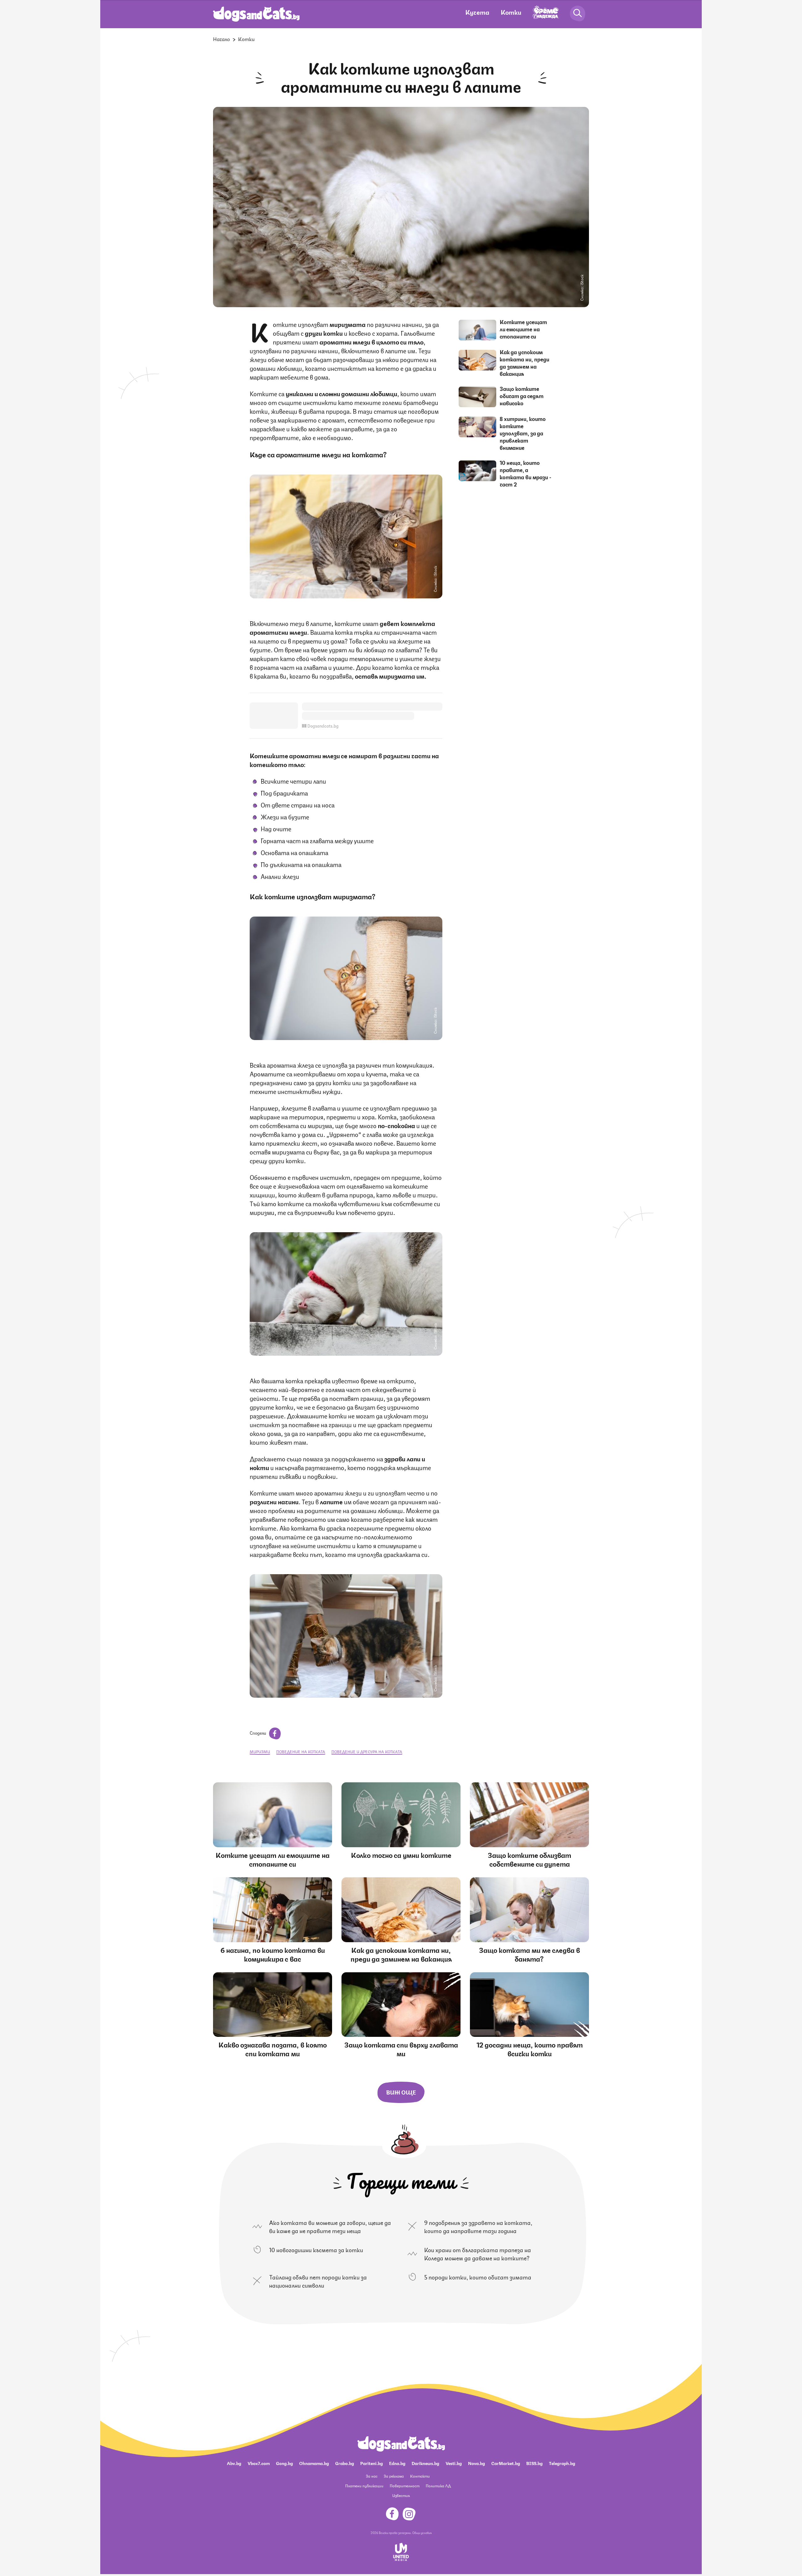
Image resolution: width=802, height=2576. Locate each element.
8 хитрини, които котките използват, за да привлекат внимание (523, 433)
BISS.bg (534, 2463)
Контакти (420, 2476)
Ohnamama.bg (314, 2463)
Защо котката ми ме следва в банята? (529, 1954)
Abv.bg (234, 2463)
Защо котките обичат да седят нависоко (522, 396)
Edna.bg (397, 2463)
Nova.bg (477, 2463)
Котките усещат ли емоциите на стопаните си (523, 329)
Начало (221, 39)
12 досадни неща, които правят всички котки (530, 2049)
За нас (372, 2476)
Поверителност (405, 2486)
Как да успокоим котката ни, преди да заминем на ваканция (524, 363)
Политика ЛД (438, 2486)
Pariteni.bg (372, 2463)
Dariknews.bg (425, 2463)
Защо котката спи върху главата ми (401, 2049)
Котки (511, 12)
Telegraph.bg (562, 2463)
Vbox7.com (259, 2463)
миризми (260, 1751)
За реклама (394, 2476)
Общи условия (422, 2532)
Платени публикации (364, 2486)
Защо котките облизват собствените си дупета (529, 1859)
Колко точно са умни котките (401, 1855)
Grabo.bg (345, 2463)
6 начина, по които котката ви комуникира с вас (273, 1954)
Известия (401, 2495)
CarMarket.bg (506, 2463)
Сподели (258, 1732)
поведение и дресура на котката (367, 1751)
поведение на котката (301, 1751)
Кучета (477, 12)
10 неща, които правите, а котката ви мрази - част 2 (526, 473)
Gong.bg (284, 2463)
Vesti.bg (454, 2463)
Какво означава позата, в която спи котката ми (273, 2049)
